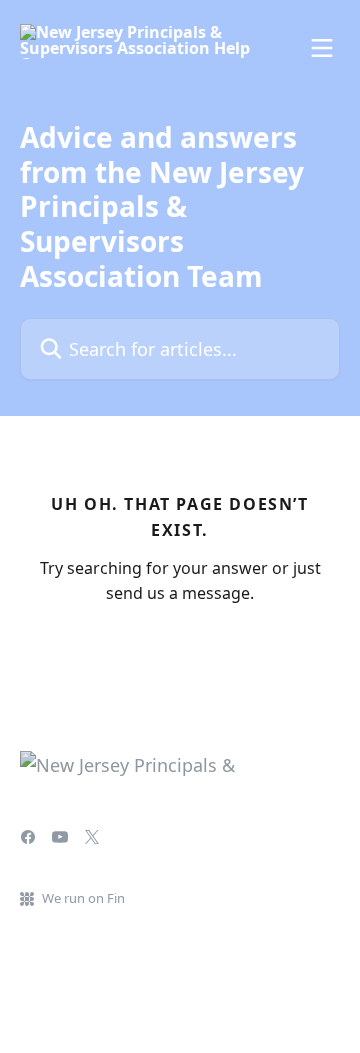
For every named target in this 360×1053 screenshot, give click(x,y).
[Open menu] (322, 48)
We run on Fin (83, 898)
